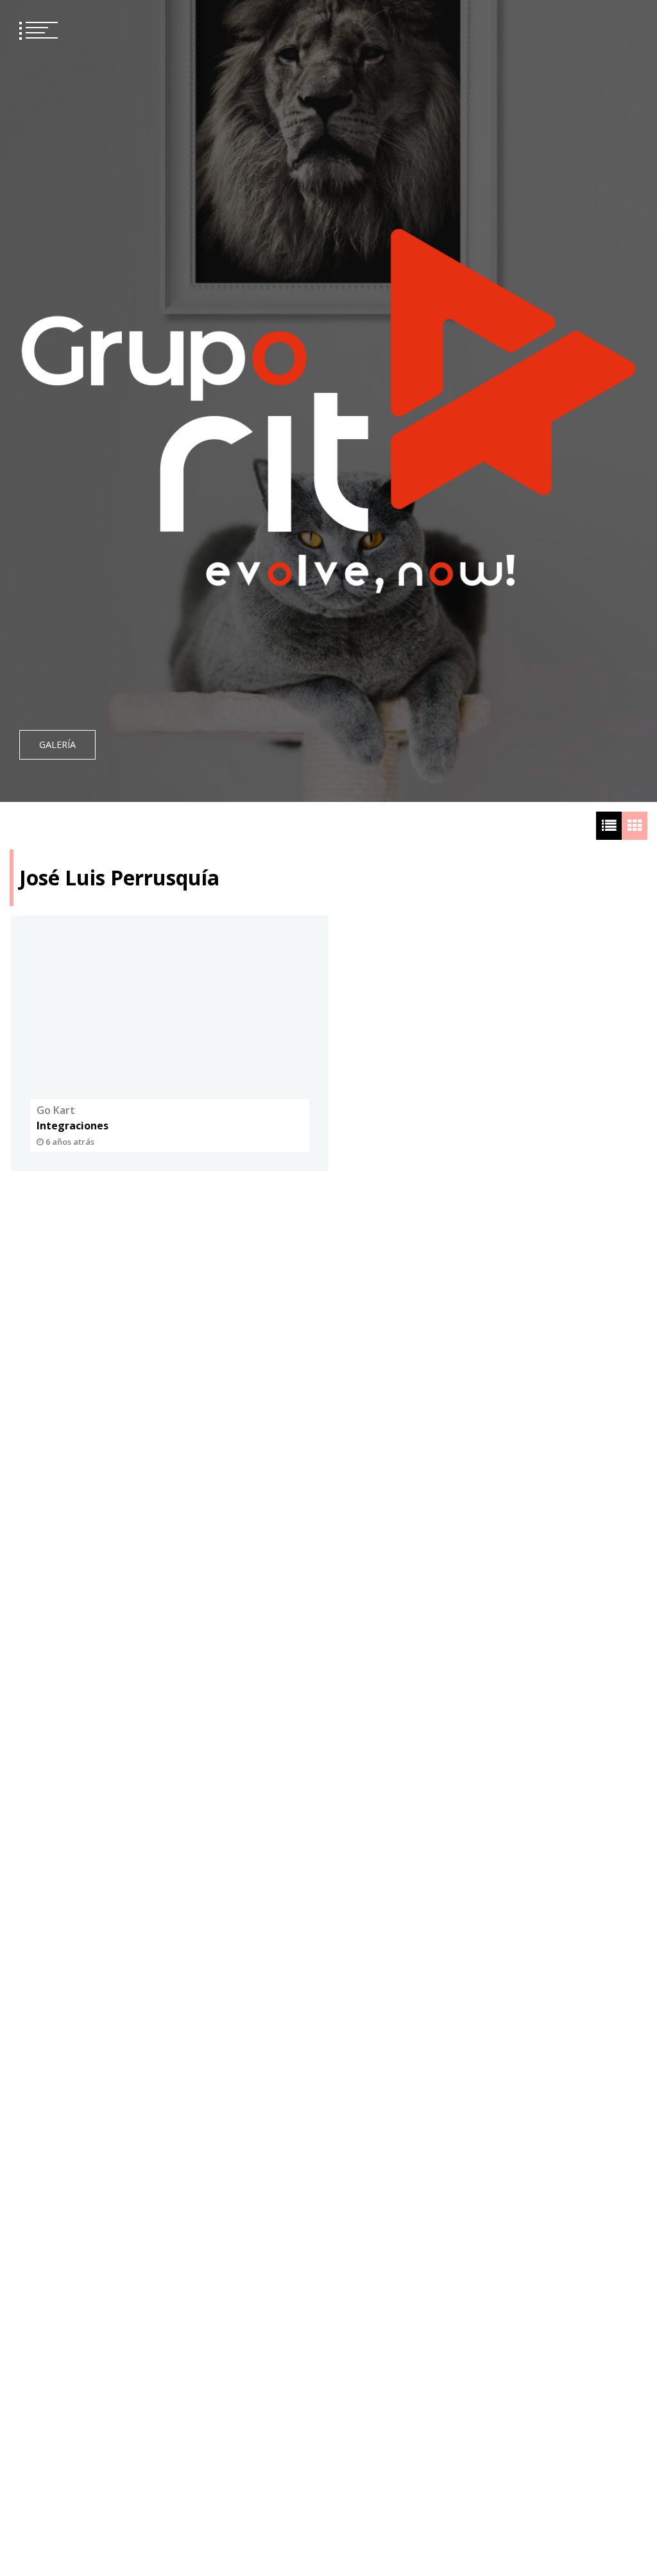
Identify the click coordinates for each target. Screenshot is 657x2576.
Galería (57, 744)
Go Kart (56, 1110)
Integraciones (73, 1126)
